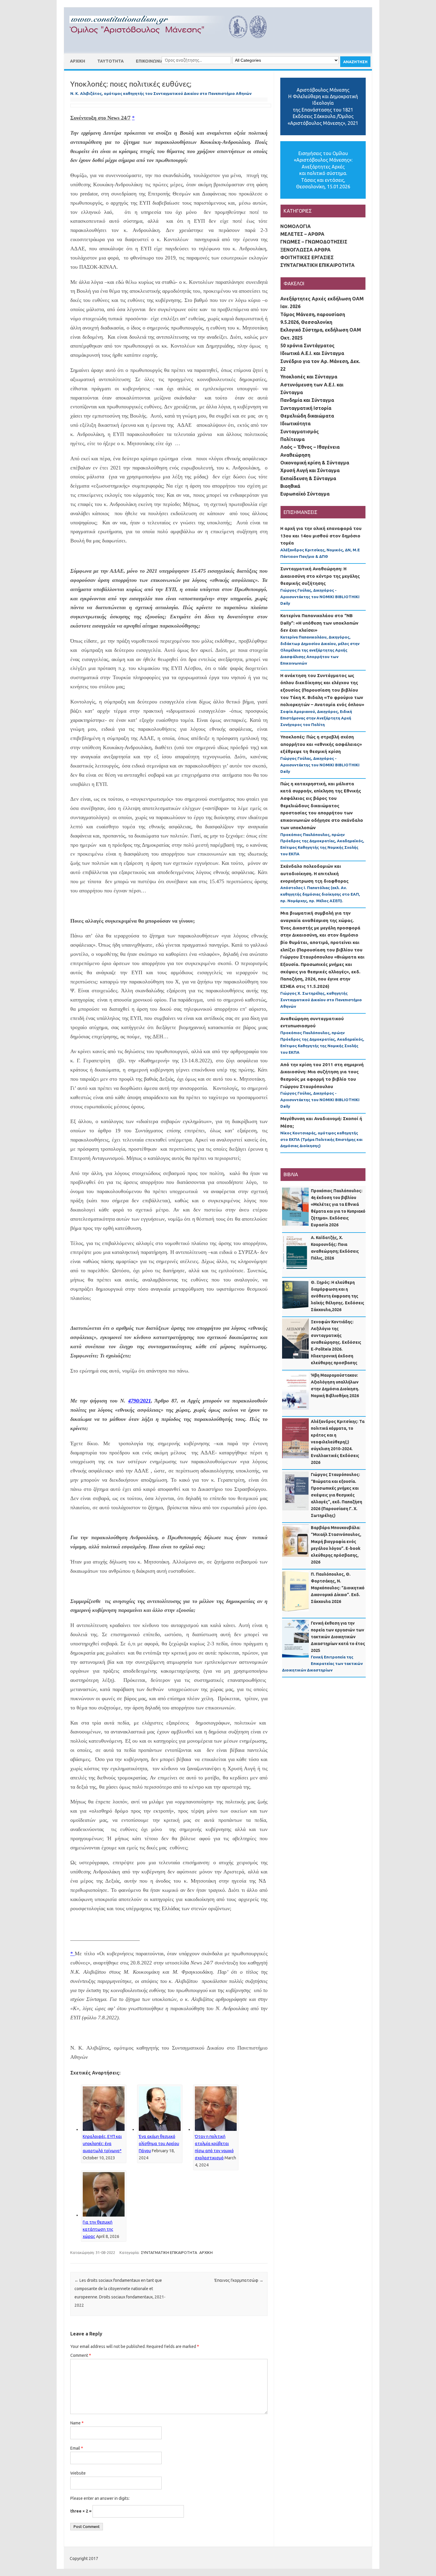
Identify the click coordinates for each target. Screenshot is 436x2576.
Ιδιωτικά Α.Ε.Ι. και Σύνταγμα (312, 353)
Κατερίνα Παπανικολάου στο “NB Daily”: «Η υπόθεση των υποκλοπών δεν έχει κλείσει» (319, 623)
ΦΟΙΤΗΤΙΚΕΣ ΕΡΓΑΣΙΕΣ (307, 257)
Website (78, 2473)
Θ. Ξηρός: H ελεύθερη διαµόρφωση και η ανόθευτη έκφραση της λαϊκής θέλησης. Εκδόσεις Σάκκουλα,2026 (338, 1296)
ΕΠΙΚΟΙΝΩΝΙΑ (150, 61)
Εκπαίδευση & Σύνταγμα (308, 478)
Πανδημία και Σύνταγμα (307, 400)
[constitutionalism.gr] (173, 43)
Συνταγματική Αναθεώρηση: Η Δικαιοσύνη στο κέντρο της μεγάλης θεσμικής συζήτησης (320, 576)
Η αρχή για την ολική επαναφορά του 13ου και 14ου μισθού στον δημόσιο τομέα (321, 536)
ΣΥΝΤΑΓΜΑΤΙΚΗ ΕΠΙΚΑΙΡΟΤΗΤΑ (169, 2252)
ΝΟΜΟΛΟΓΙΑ (296, 226)
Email (77, 2448)
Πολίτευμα (292, 439)
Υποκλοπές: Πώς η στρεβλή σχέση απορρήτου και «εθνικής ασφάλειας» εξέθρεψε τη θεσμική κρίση (321, 744)
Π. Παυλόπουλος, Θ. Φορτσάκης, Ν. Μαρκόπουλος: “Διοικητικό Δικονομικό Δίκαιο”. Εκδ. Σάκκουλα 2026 (338, 1588)
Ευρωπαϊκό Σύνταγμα (305, 494)
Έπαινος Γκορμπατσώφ (239, 2280)
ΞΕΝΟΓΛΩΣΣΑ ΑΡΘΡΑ (305, 250)
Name (77, 2423)
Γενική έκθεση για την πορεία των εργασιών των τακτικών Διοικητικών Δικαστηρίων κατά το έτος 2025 (338, 1637)
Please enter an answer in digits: (100, 2498)
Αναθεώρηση (295, 455)
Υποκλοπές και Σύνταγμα (309, 377)
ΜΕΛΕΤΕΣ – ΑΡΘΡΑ (302, 234)
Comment (81, 2355)
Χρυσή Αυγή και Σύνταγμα (310, 470)
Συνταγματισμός (300, 432)
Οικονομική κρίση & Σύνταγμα (315, 463)
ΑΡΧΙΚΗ (78, 61)
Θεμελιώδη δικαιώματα (307, 416)
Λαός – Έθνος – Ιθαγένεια (310, 447)
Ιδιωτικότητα (295, 424)
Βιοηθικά (290, 486)
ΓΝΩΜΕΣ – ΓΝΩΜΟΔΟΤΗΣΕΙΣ (314, 242)
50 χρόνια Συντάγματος (307, 346)
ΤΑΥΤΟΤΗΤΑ (110, 61)
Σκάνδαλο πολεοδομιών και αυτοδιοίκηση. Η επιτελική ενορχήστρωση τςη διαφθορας (314, 873)
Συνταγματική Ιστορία (306, 408)
